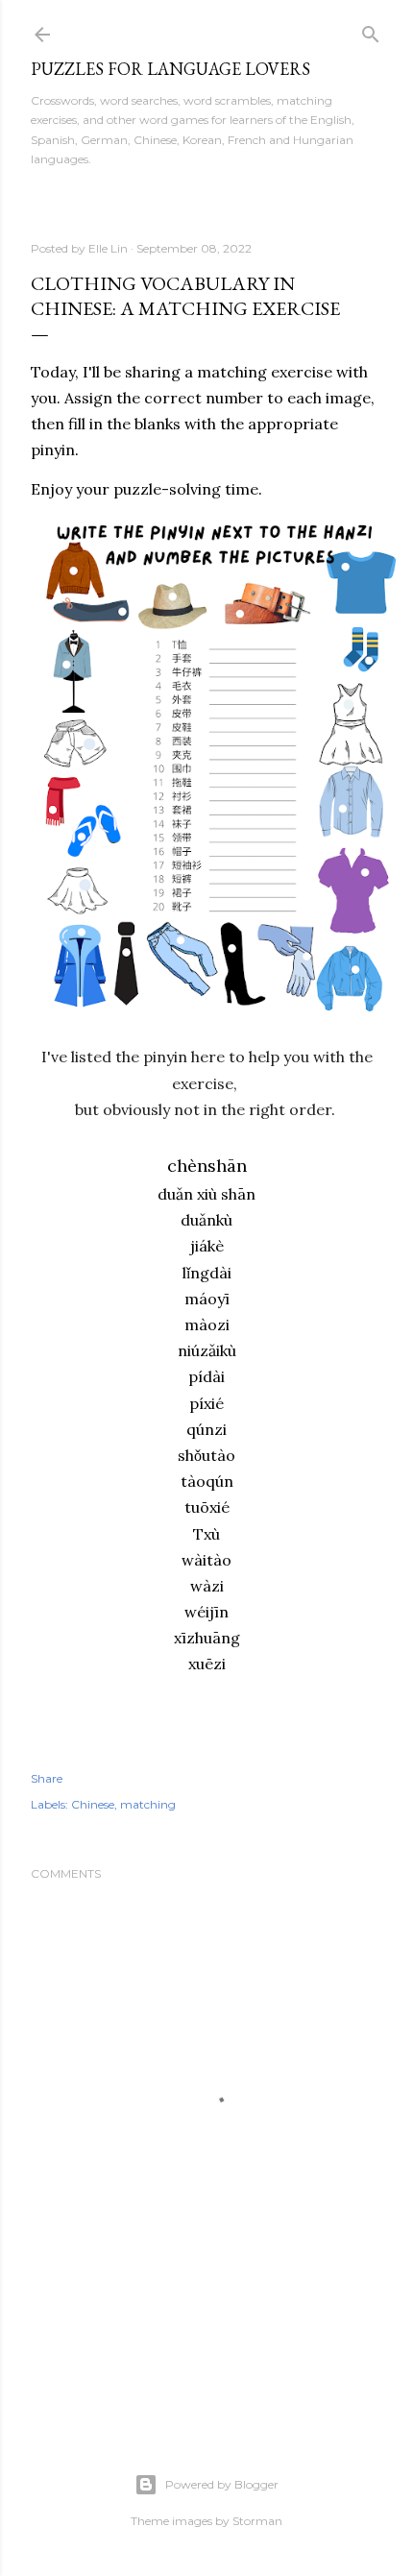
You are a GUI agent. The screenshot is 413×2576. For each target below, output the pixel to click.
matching (148, 1804)
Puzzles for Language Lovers (170, 69)
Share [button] (47, 1778)
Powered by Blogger (222, 2484)
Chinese (93, 1804)
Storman (257, 2521)
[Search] (371, 30)
